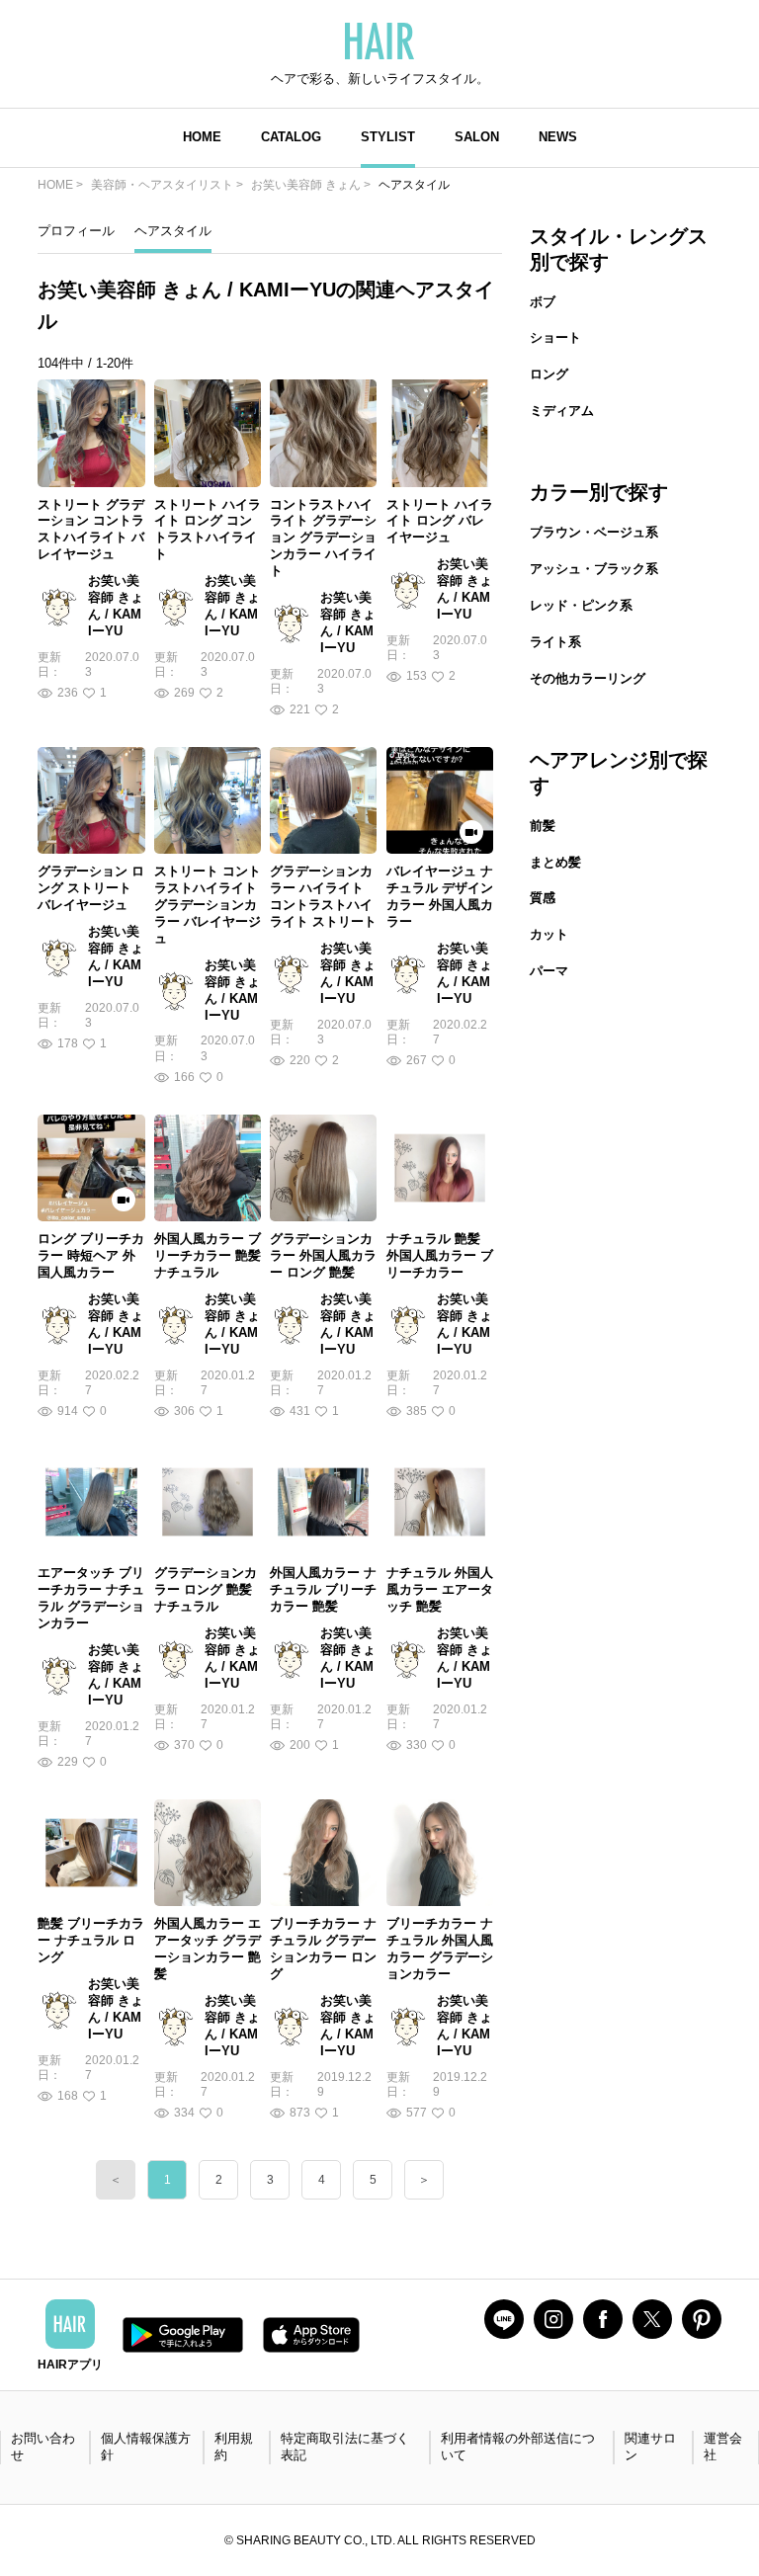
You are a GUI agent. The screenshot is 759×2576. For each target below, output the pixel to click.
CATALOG (291, 137)
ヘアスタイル (173, 231)
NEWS (558, 137)
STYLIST (388, 137)
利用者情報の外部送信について (518, 2447)
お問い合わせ (43, 2447)
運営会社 (723, 2447)
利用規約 (234, 2447)
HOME (202, 137)
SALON (477, 137)
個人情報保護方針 (146, 2447)
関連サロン (650, 2447)
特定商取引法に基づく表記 (345, 2447)
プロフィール (76, 231)
